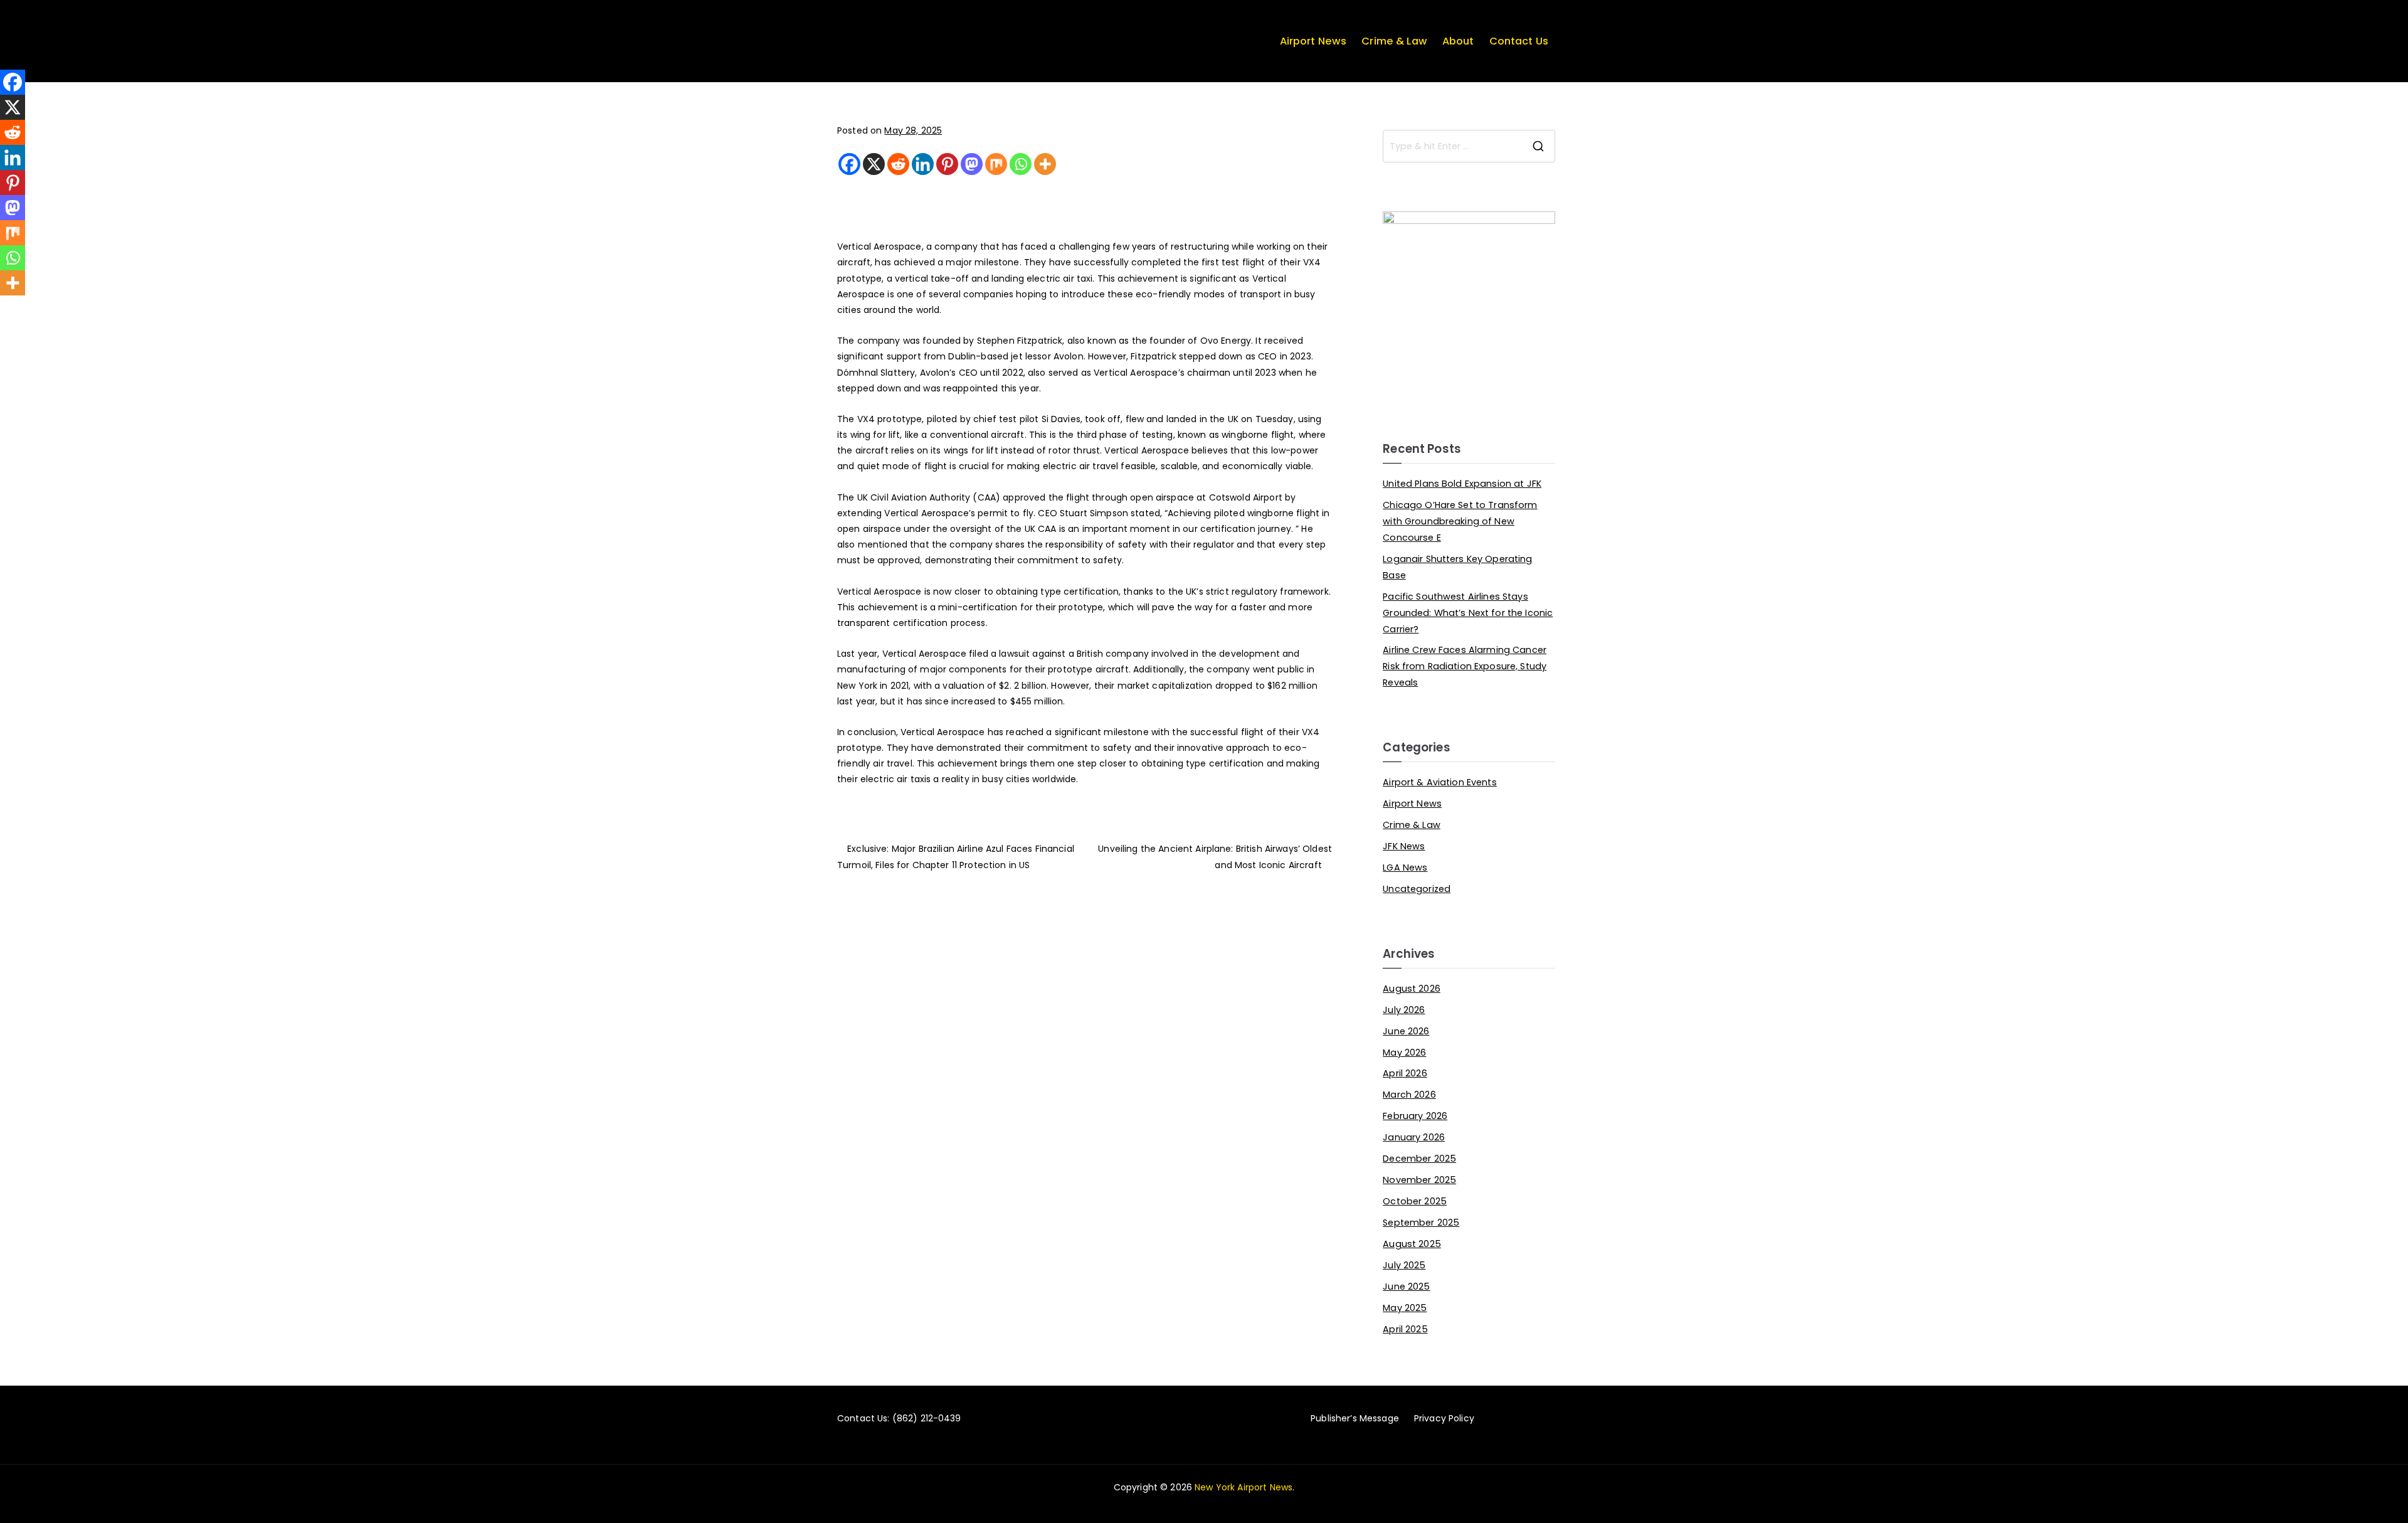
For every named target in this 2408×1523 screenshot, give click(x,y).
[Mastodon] (972, 164)
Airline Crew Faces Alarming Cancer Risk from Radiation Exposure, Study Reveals (1465, 666)
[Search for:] (1469, 146)
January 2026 (1414, 1137)
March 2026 (1409, 1095)
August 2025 (1412, 1244)
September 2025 (1421, 1223)
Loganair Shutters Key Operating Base (1457, 567)
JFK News (1404, 846)
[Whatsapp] (1021, 164)
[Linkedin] (923, 164)
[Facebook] (849, 164)
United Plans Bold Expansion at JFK (1462, 484)
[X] (874, 164)
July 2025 (1404, 1265)
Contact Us (1519, 41)
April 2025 (1405, 1329)
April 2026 (1405, 1073)
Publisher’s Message (1355, 1418)
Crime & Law (1394, 41)
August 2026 (1412, 989)
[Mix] (996, 164)
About (1458, 41)
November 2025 (1419, 1180)
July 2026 (1404, 1010)
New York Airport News (1244, 1487)
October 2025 (1415, 1201)
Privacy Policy (1444, 1418)
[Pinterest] (947, 164)
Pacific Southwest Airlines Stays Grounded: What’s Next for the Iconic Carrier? (1468, 613)
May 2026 (1404, 1053)
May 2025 (1405, 1308)
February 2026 (1415, 1116)
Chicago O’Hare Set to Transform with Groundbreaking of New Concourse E (1460, 521)
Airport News (1313, 41)
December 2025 (1419, 1159)
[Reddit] (898, 164)
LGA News (1405, 868)
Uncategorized (1417, 889)
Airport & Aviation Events (1440, 782)
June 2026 (1406, 1031)
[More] (1045, 164)
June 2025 (1406, 1287)
